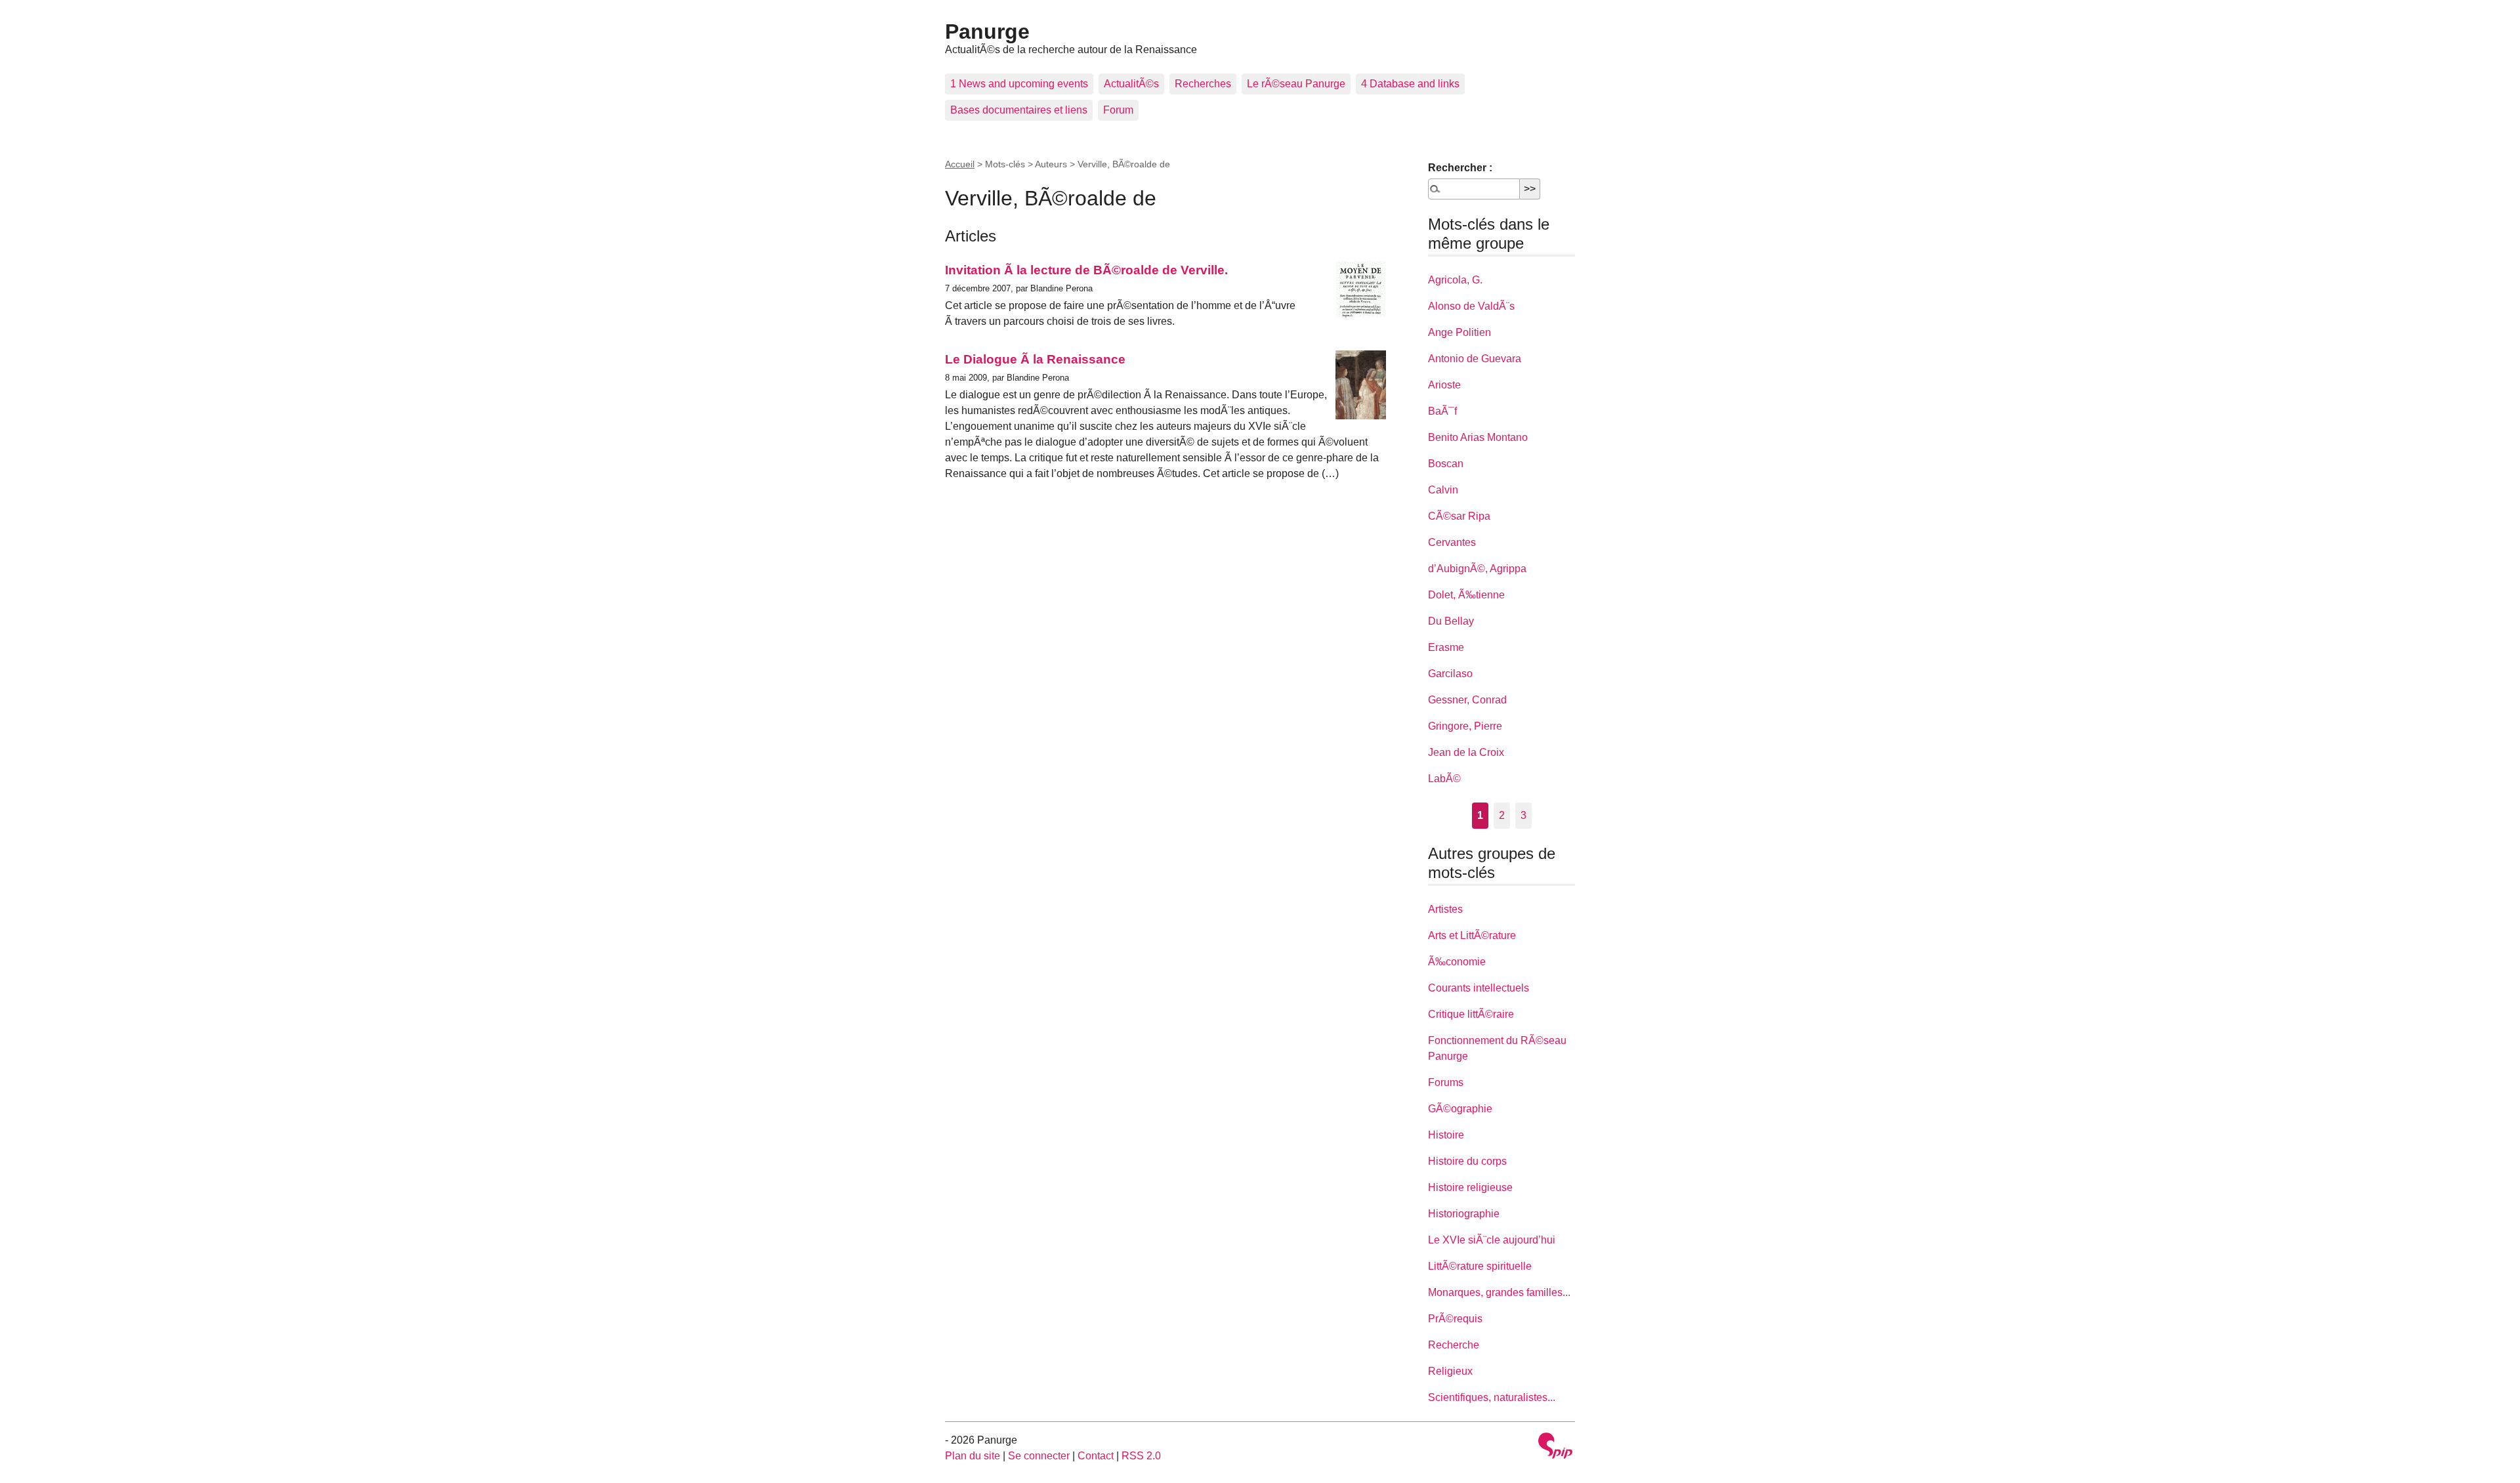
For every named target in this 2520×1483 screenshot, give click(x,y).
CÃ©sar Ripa (1459, 516)
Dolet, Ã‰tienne (1466, 595)
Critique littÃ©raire (1471, 1014)
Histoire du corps (1467, 1161)
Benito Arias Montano (1478, 437)
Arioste (1444, 385)
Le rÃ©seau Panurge (1296, 84)
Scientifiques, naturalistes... (1492, 1397)
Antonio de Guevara (1475, 359)
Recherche (1454, 1345)
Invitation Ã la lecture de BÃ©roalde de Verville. (1086, 270)
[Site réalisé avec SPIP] (1555, 1447)
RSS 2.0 (1141, 1456)
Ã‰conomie (1457, 962)
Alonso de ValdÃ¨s (1471, 306)
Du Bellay (1451, 621)
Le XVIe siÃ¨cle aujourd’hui (1492, 1240)
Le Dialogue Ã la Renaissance (1035, 359)
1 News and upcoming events (1019, 84)
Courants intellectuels (1479, 988)
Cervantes (1452, 542)
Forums (1446, 1082)
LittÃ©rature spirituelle (1480, 1266)
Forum (1118, 110)
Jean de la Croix (1466, 752)
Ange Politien (1459, 332)
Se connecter (1039, 1456)
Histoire (1446, 1135)
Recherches (1203, 84)
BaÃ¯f (1442, 411)
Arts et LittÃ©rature (1472, 935)
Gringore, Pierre (1465, 726)
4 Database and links (1410, 84)
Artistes (1445, 909)
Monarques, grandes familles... (1499, 1292)
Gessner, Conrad (1467, 700)
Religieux (1450, 1371)
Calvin (1443, 490)
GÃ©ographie (1460, 1109)
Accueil (960, 164)
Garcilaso (1450, 674)
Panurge (987, 31)
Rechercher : (1460, 168)
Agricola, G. (1455, 280)
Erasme (1446, 647)
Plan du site (973, 1456)
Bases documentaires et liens (1019, 110)
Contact (1096, 1456)
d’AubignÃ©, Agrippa (1477, 569)
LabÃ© (1444, 779)
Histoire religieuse (1470, 1187)
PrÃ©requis (1455, 1319)
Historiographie (1464, 1214)
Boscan (1446, 464)
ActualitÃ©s (1131, 84)
